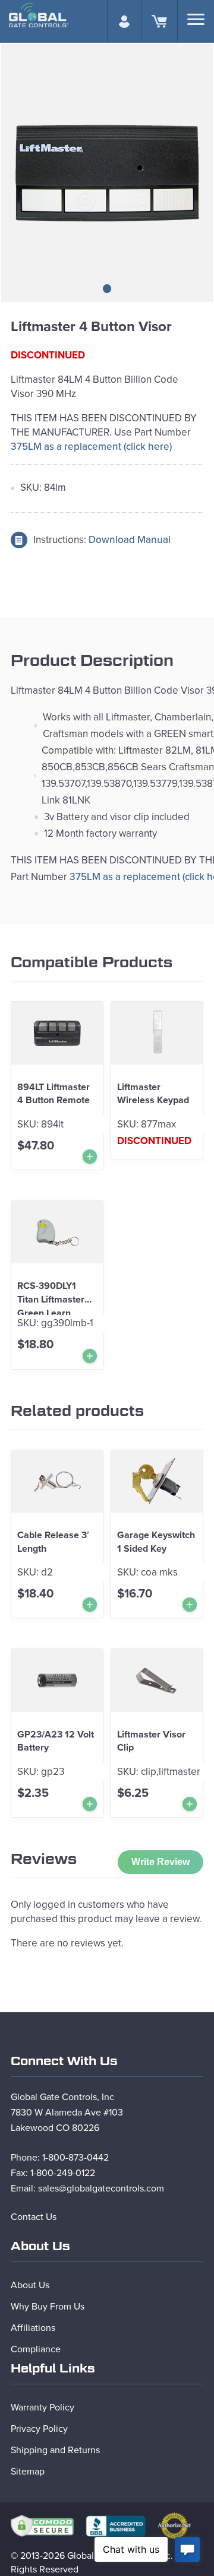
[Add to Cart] (90, 1157)
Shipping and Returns (55, 2450)
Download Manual (130, 540)
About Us (30, 2285)
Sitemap (28, 2472)
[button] (107, 289)
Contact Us (34, 2217)
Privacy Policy (39, 2429)
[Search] (196, 19)
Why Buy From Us (48, 2307)
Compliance (36, 2349)
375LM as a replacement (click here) (91, 447)
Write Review (160, 1862)
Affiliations (33, 2328)
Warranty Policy (43, 2407)
